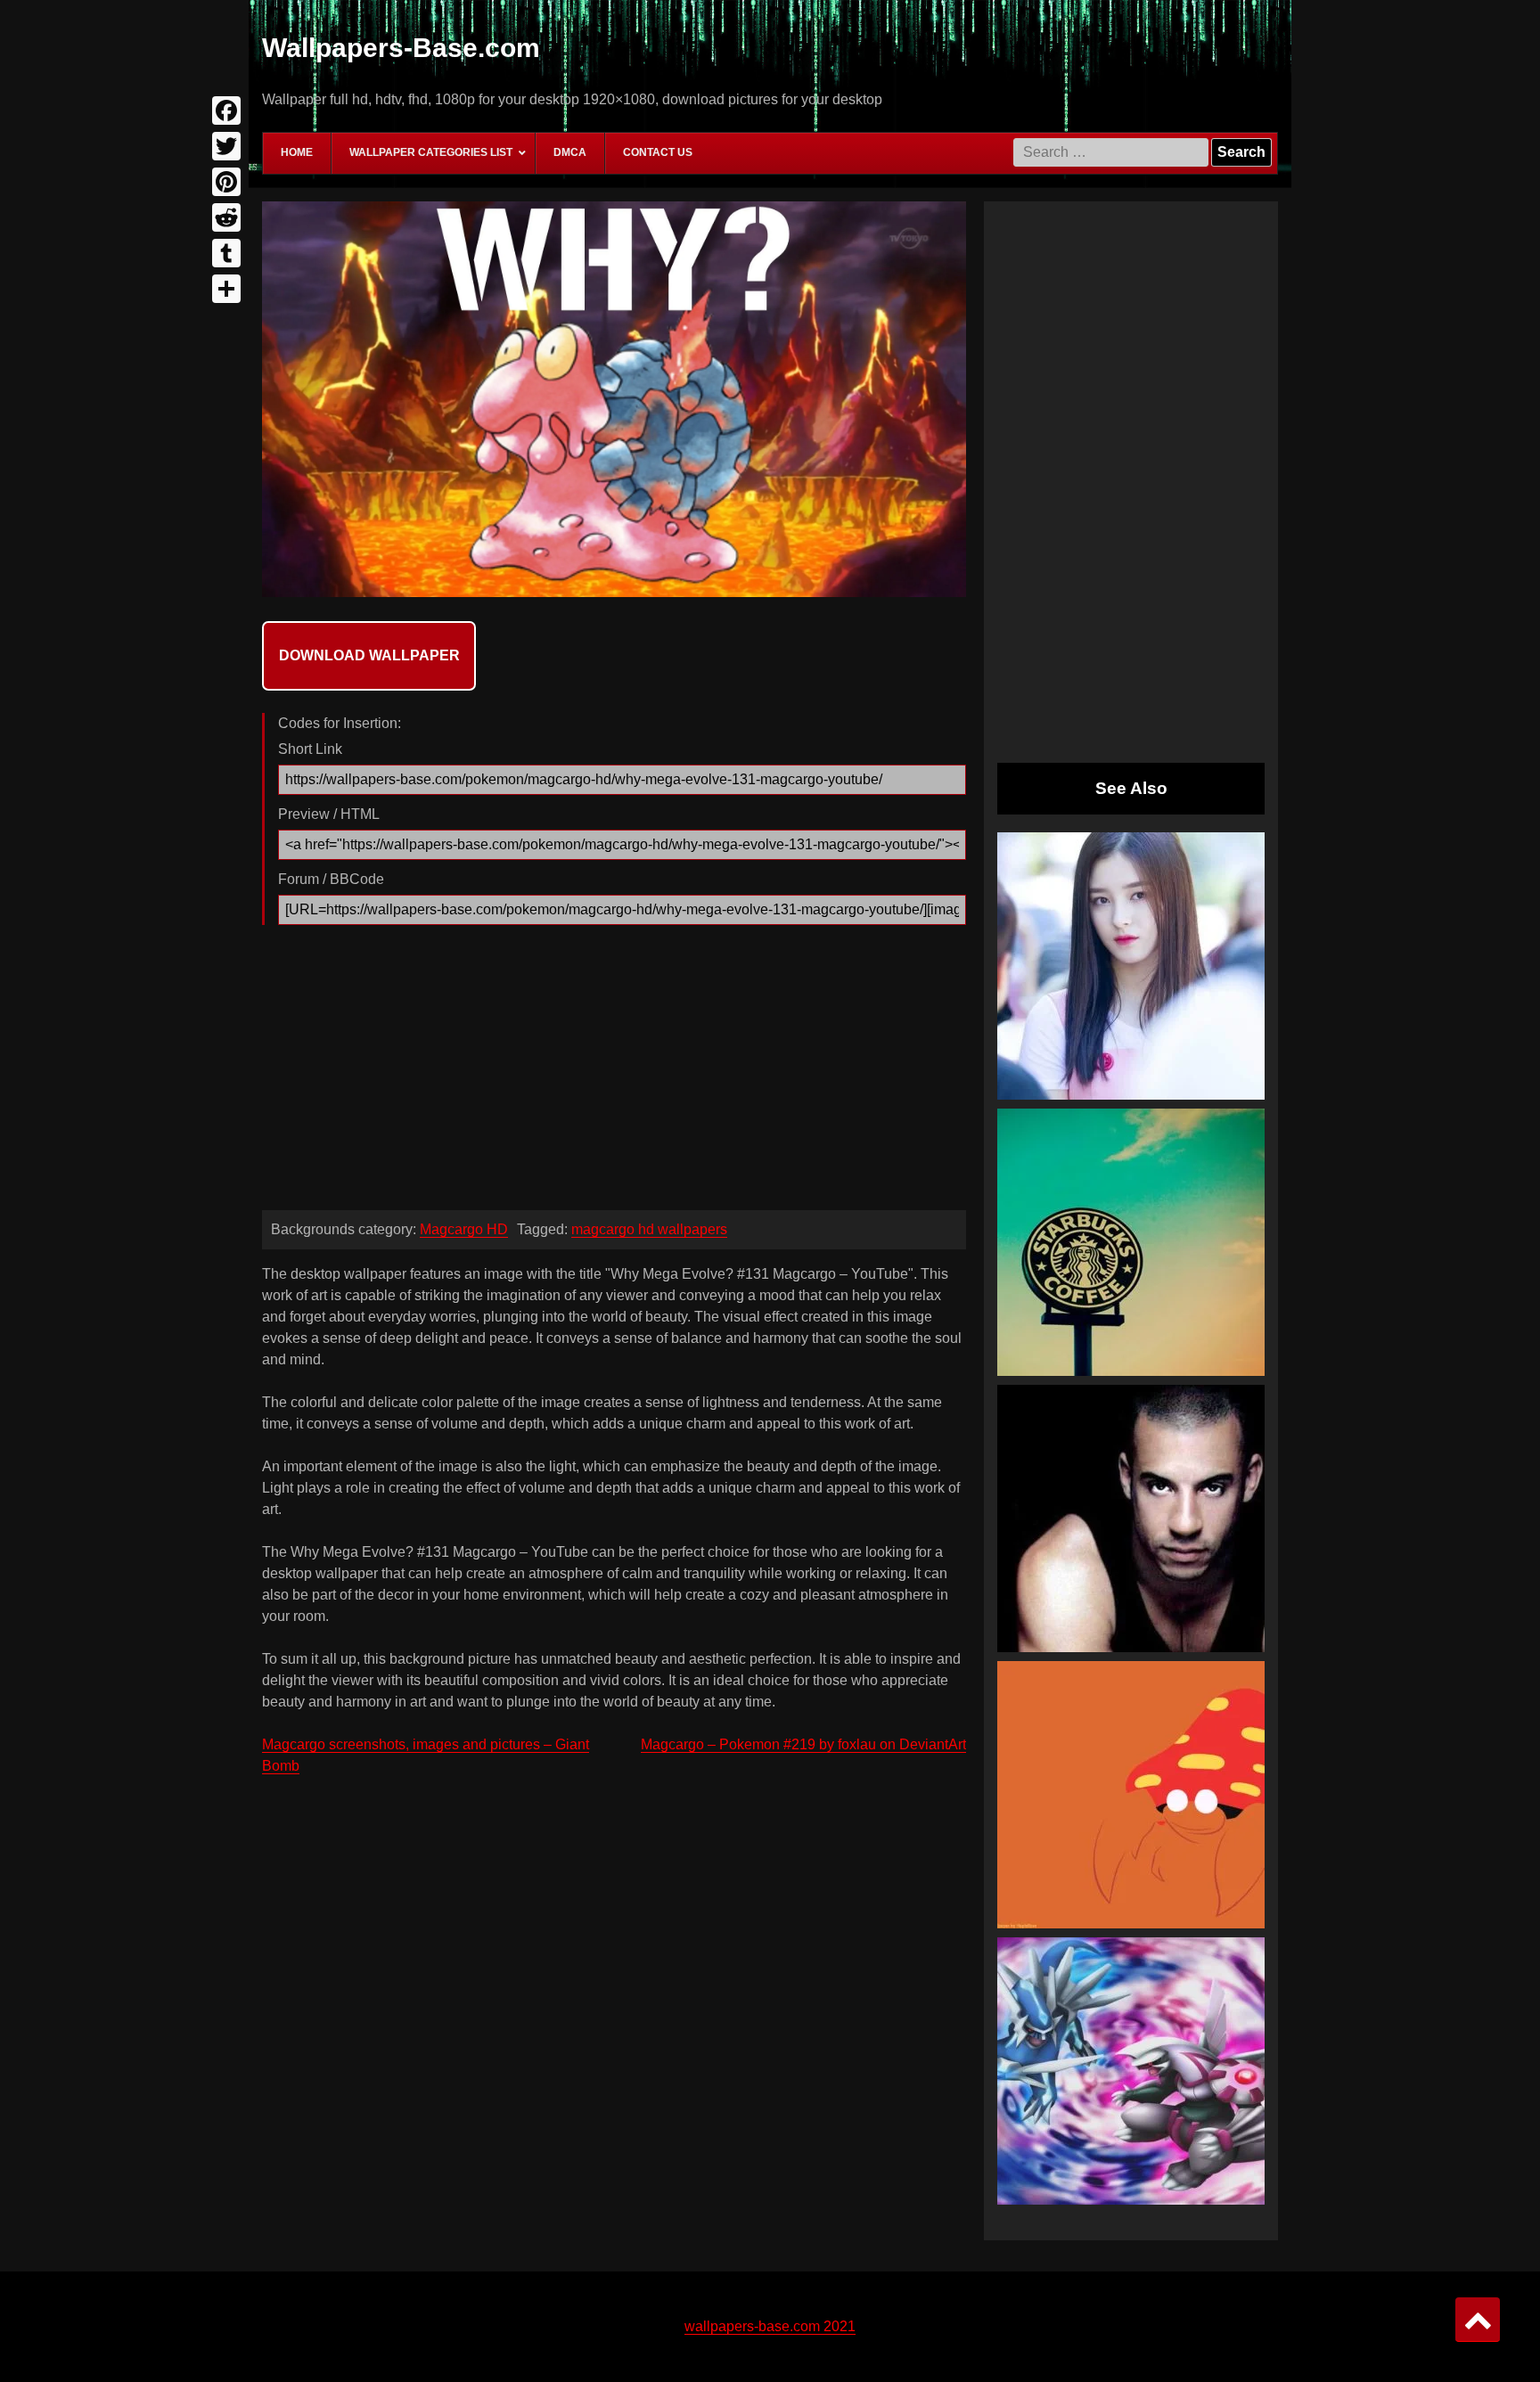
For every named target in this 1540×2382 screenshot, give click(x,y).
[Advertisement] (614, 1072)
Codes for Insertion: (340, 723)
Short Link (310, 749)
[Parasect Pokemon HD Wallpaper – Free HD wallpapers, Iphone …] (1131, 1795)
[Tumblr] (226, 253)
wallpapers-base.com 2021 (770, 2326)
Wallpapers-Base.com (401, 48)
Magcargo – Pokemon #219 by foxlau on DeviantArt (803, 1744)
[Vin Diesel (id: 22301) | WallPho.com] (1131, 1518)
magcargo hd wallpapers (649, 1229)
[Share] (226, 289)
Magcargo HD (464, 1229)
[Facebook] (226, 111)
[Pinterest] (226, 182)
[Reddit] (226, 217)
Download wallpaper (369, 655)
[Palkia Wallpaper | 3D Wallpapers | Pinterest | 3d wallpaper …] (1131, 2071)
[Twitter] (226, 146)
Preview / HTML (329, 814)
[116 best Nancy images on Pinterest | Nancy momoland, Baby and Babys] (1131, 966)
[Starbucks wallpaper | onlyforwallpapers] (1131, 1242)
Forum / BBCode (331, 879)
